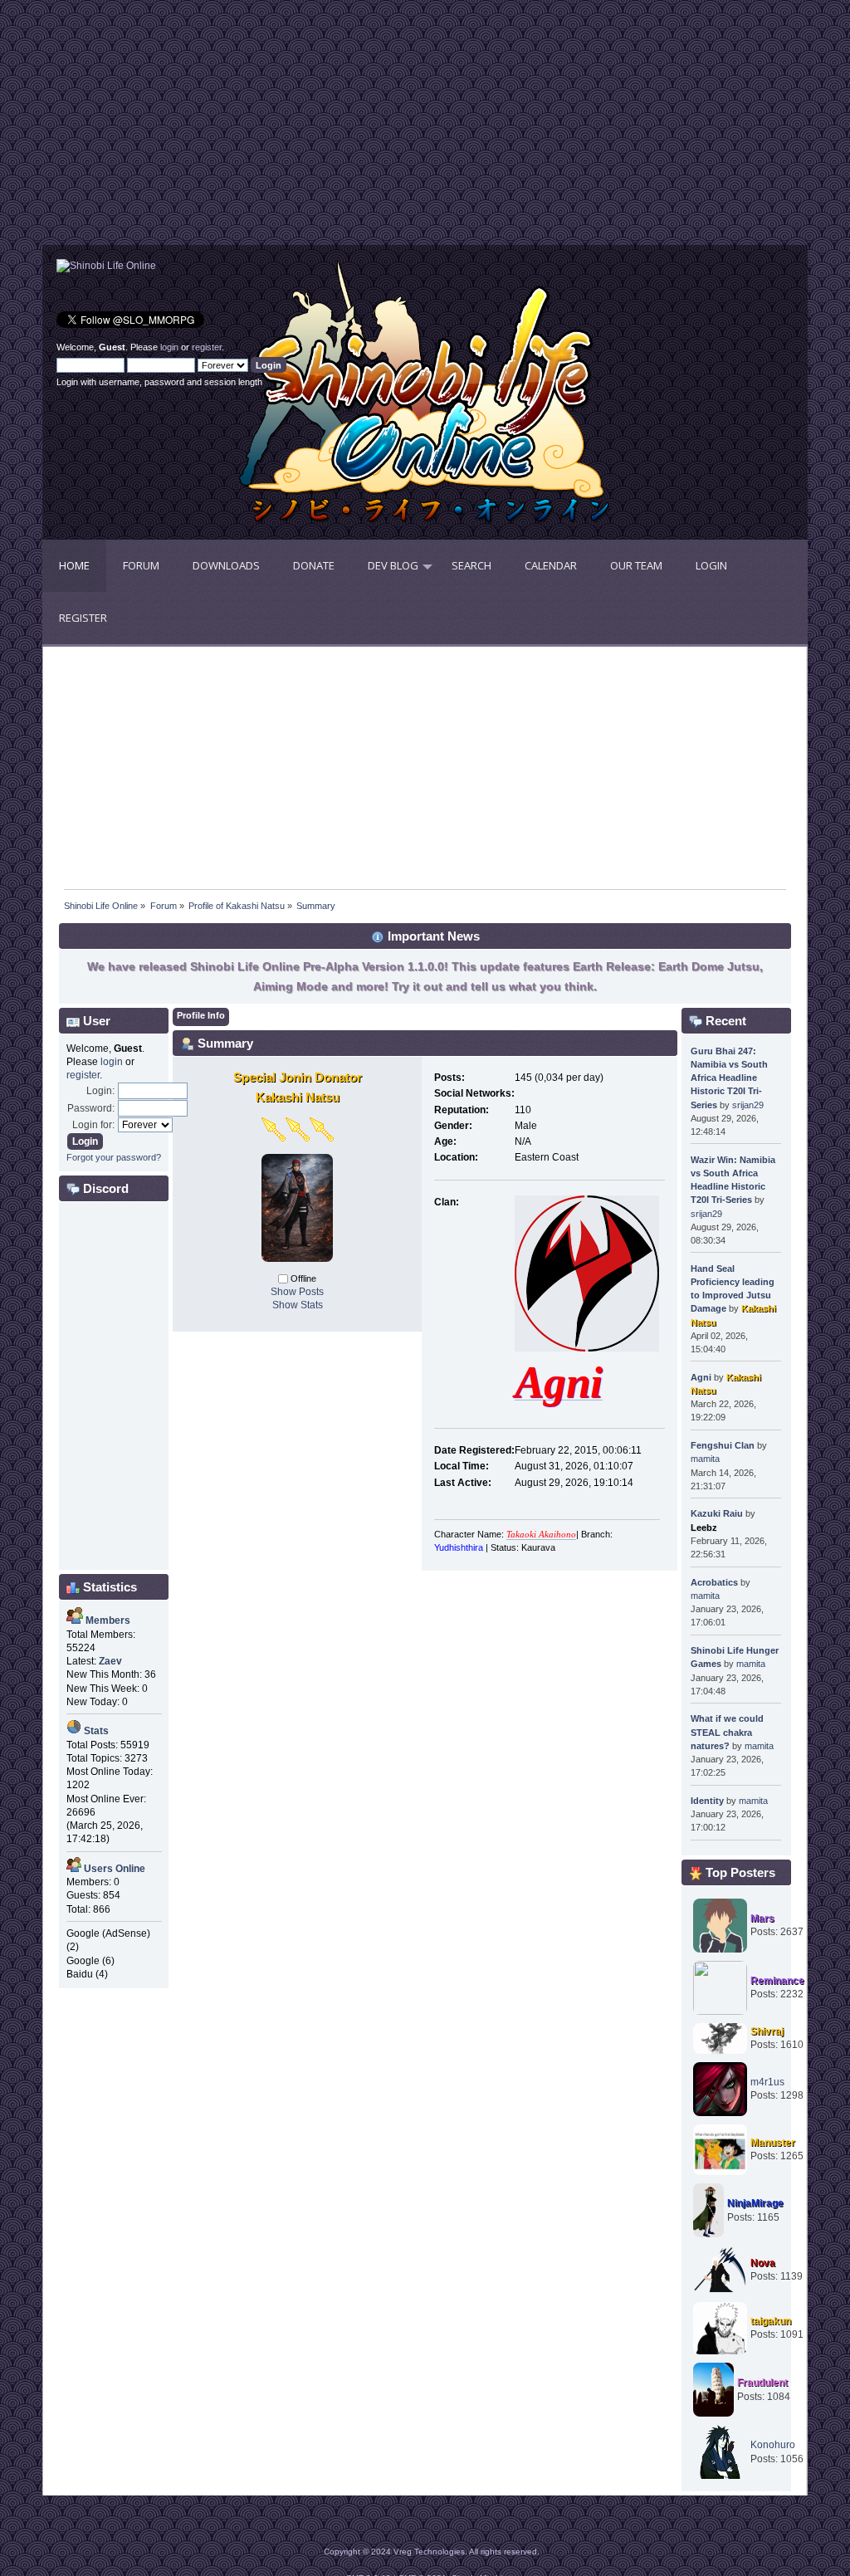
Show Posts (297, 1292)
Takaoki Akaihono (541, 1535)
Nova (763, 2263)
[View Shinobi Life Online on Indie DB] (106, 266)
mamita (705, 1459)
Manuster (773, 2143)
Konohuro (773, 2445)
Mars (762, 1919)
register (207, 347)
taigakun (771, 2321)
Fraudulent (762, 2383)
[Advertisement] (234, 129)
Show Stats (298, 1305)
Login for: (93, 1125)
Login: (100, 1091)
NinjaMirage (755, 2203)
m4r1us (767, 2082)
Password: (91, 1108)
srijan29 (748, 1105)
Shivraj (767, 2031)
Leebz (704, 1528)
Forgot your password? (114, 1157)
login (169, 347)
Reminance (777, 1981)
